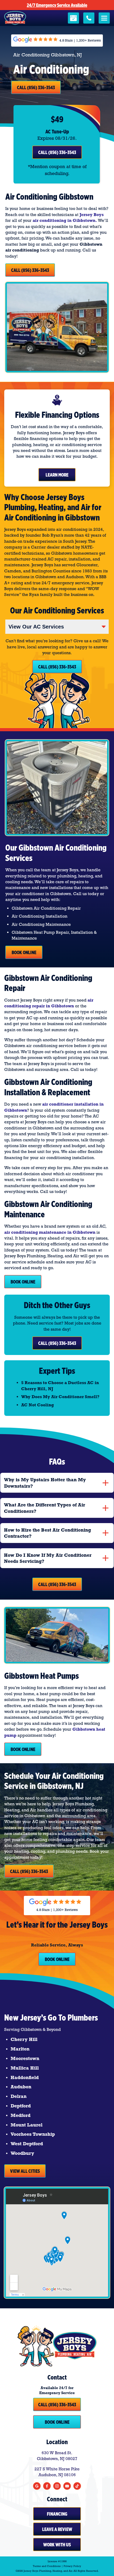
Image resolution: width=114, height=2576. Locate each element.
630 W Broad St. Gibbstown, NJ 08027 (57, 2456)
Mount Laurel (27, 2125)
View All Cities (25, 2171)
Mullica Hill (25, 2068)
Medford (21, 2115)
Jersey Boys (92, 215)
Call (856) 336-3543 (36, 87)
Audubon (21, 2087)
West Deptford (27, 2144)
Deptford (21, 2106)
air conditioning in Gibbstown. (65, 220)
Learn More (57, 475)
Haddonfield (25, 2077)
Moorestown (25, 2058)
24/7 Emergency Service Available (57, 5)
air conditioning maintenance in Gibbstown (50, 1232)
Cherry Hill (24, 2039)
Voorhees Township (33, 2134)
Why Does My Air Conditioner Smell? (60, 1397)
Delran (19, 2096)
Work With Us (57, 2544)
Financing (57, 2514)
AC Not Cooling (38, 1405)
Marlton (20, 2049)
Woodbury (22, 2153)
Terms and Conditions (47, 2566)
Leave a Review (57, 2529)
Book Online (24, 952)
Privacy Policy (72, 2566)
